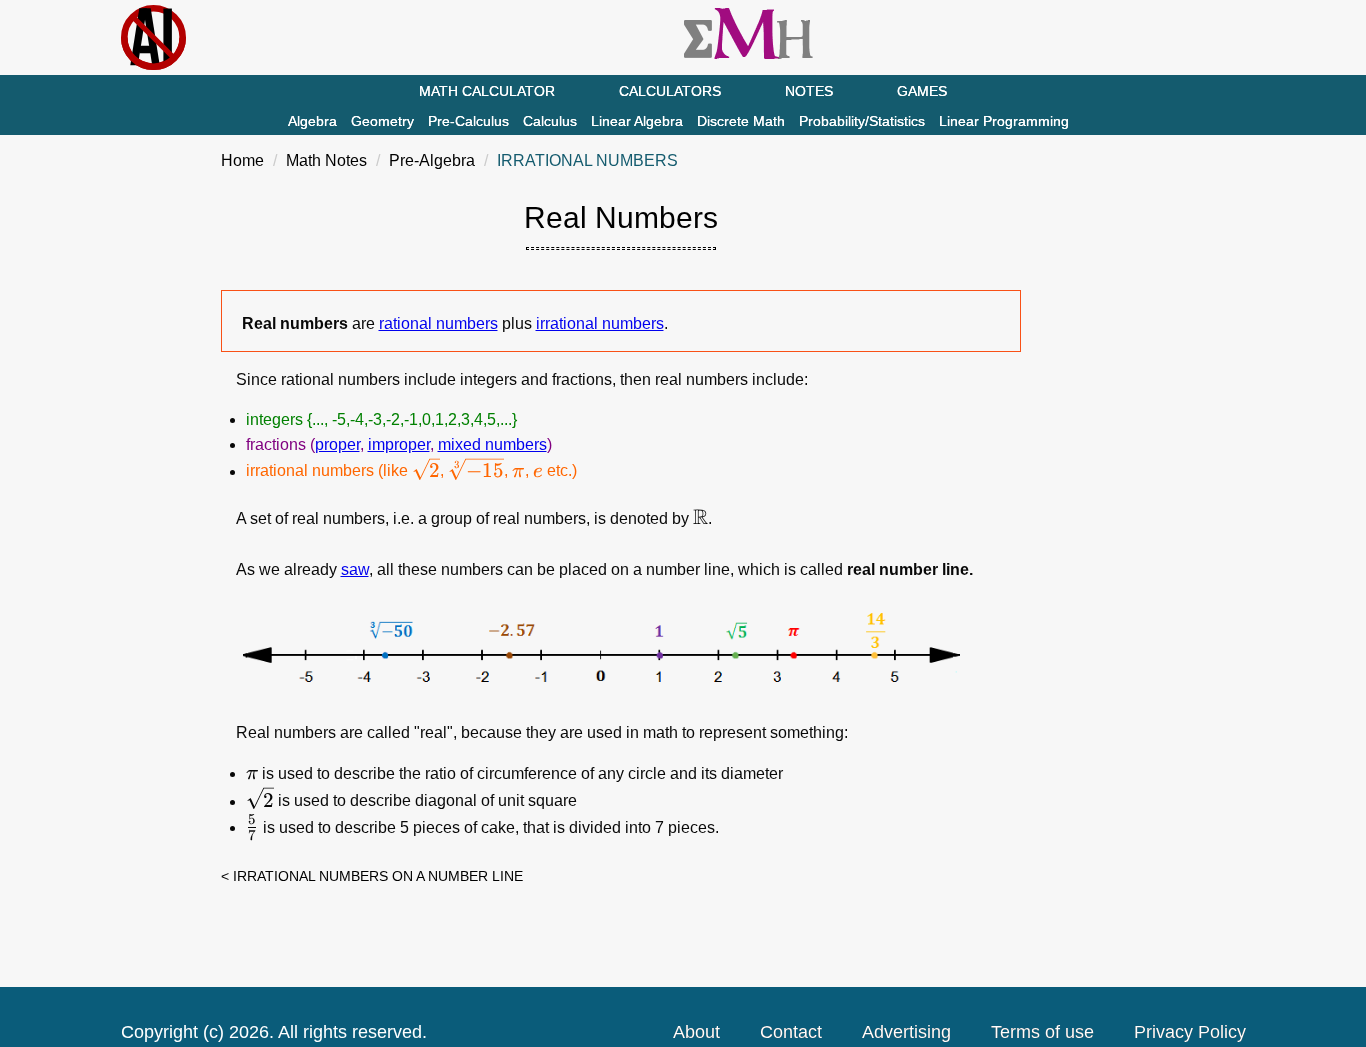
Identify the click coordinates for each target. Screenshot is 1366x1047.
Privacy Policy (1190, 1032)
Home (242, 160)
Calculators (670, 91)
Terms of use (1042, 1032)
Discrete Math (741, 121)
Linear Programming (1004, 121)
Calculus (550, 121)
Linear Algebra (637, 121)
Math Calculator (487, 91)
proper (337, 444)
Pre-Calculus (468, 121)
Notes (809, 91)
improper (399, 444)
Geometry (382, 121)
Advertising (906, 1032)
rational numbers (438, 323)
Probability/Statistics (862, 121)
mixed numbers (492, 444)
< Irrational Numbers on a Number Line (372, 876)
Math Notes (326, 160)
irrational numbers (600, 323)
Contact (791, 1032)
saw (355, 569)
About (696, 1032)
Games (922, 91)
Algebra (312, 121)
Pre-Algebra (432, 160)
